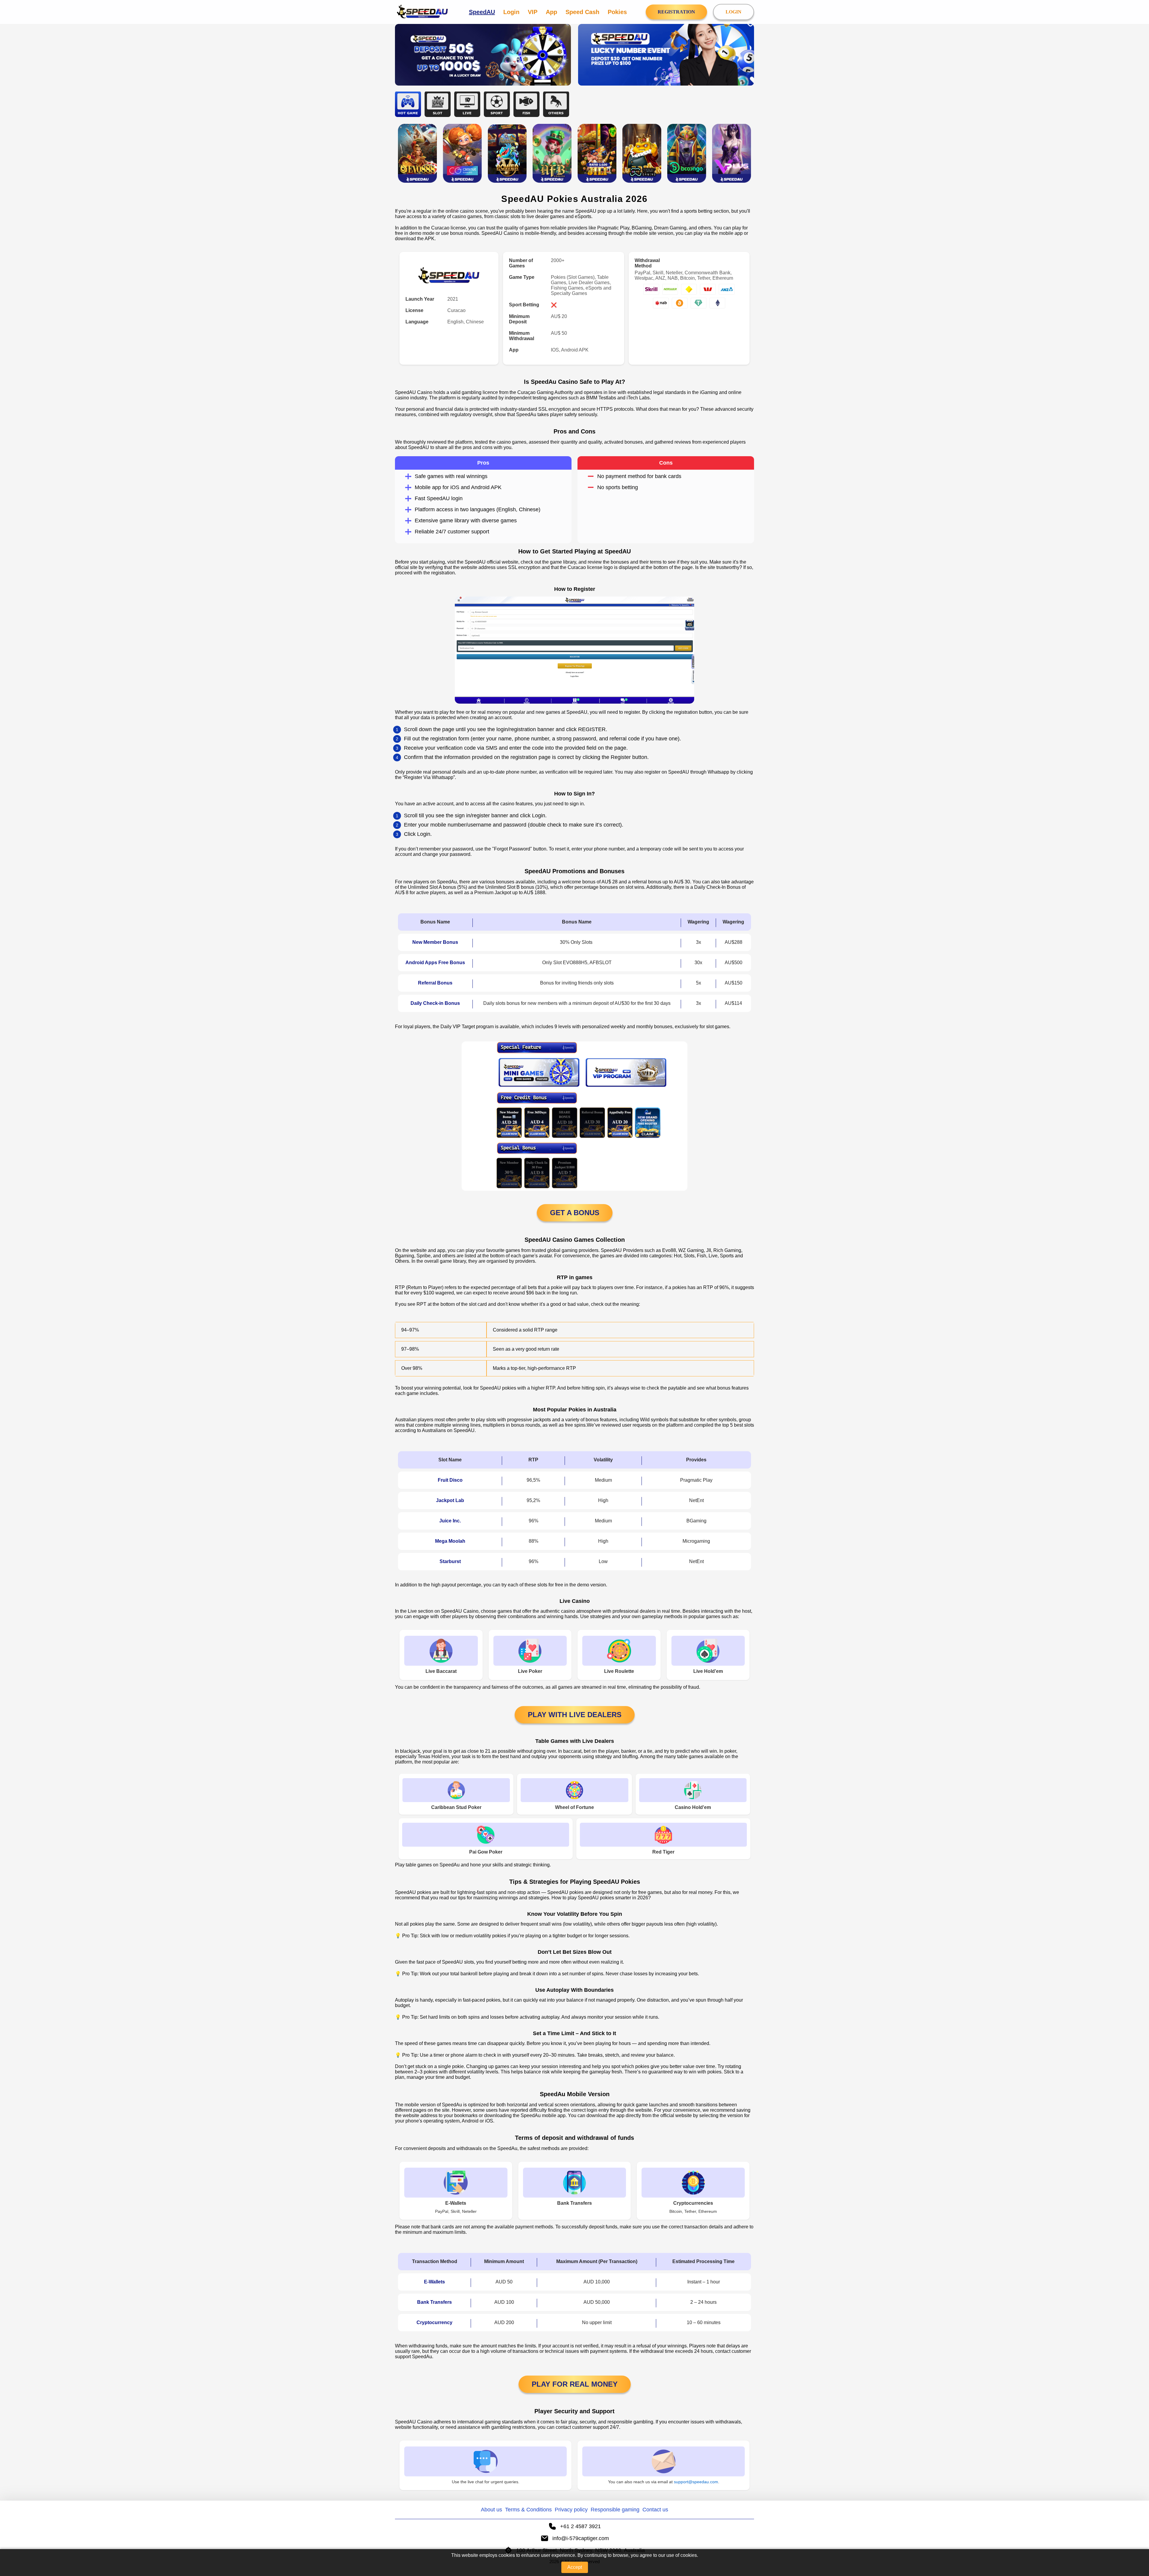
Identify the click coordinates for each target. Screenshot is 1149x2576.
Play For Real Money (575, 2384)
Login (511, 12)
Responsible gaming (615, 2510)
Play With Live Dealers (575, 1715)
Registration (676, 12)
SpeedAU (482, 12)
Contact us (655, 2510)
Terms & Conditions (528, 2510)
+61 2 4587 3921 (580, 2526)
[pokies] (417, 153)
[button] (1139, 2542)
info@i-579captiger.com (581, 2538)
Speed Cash (582, 12)
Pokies (617, 12)
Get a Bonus (575, 1213)
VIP (533, 12)
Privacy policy (571, 2510)
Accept (575, 2567)
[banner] (483, 55)
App (551, 12)
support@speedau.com (696, 2482)
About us (491, 2510)
